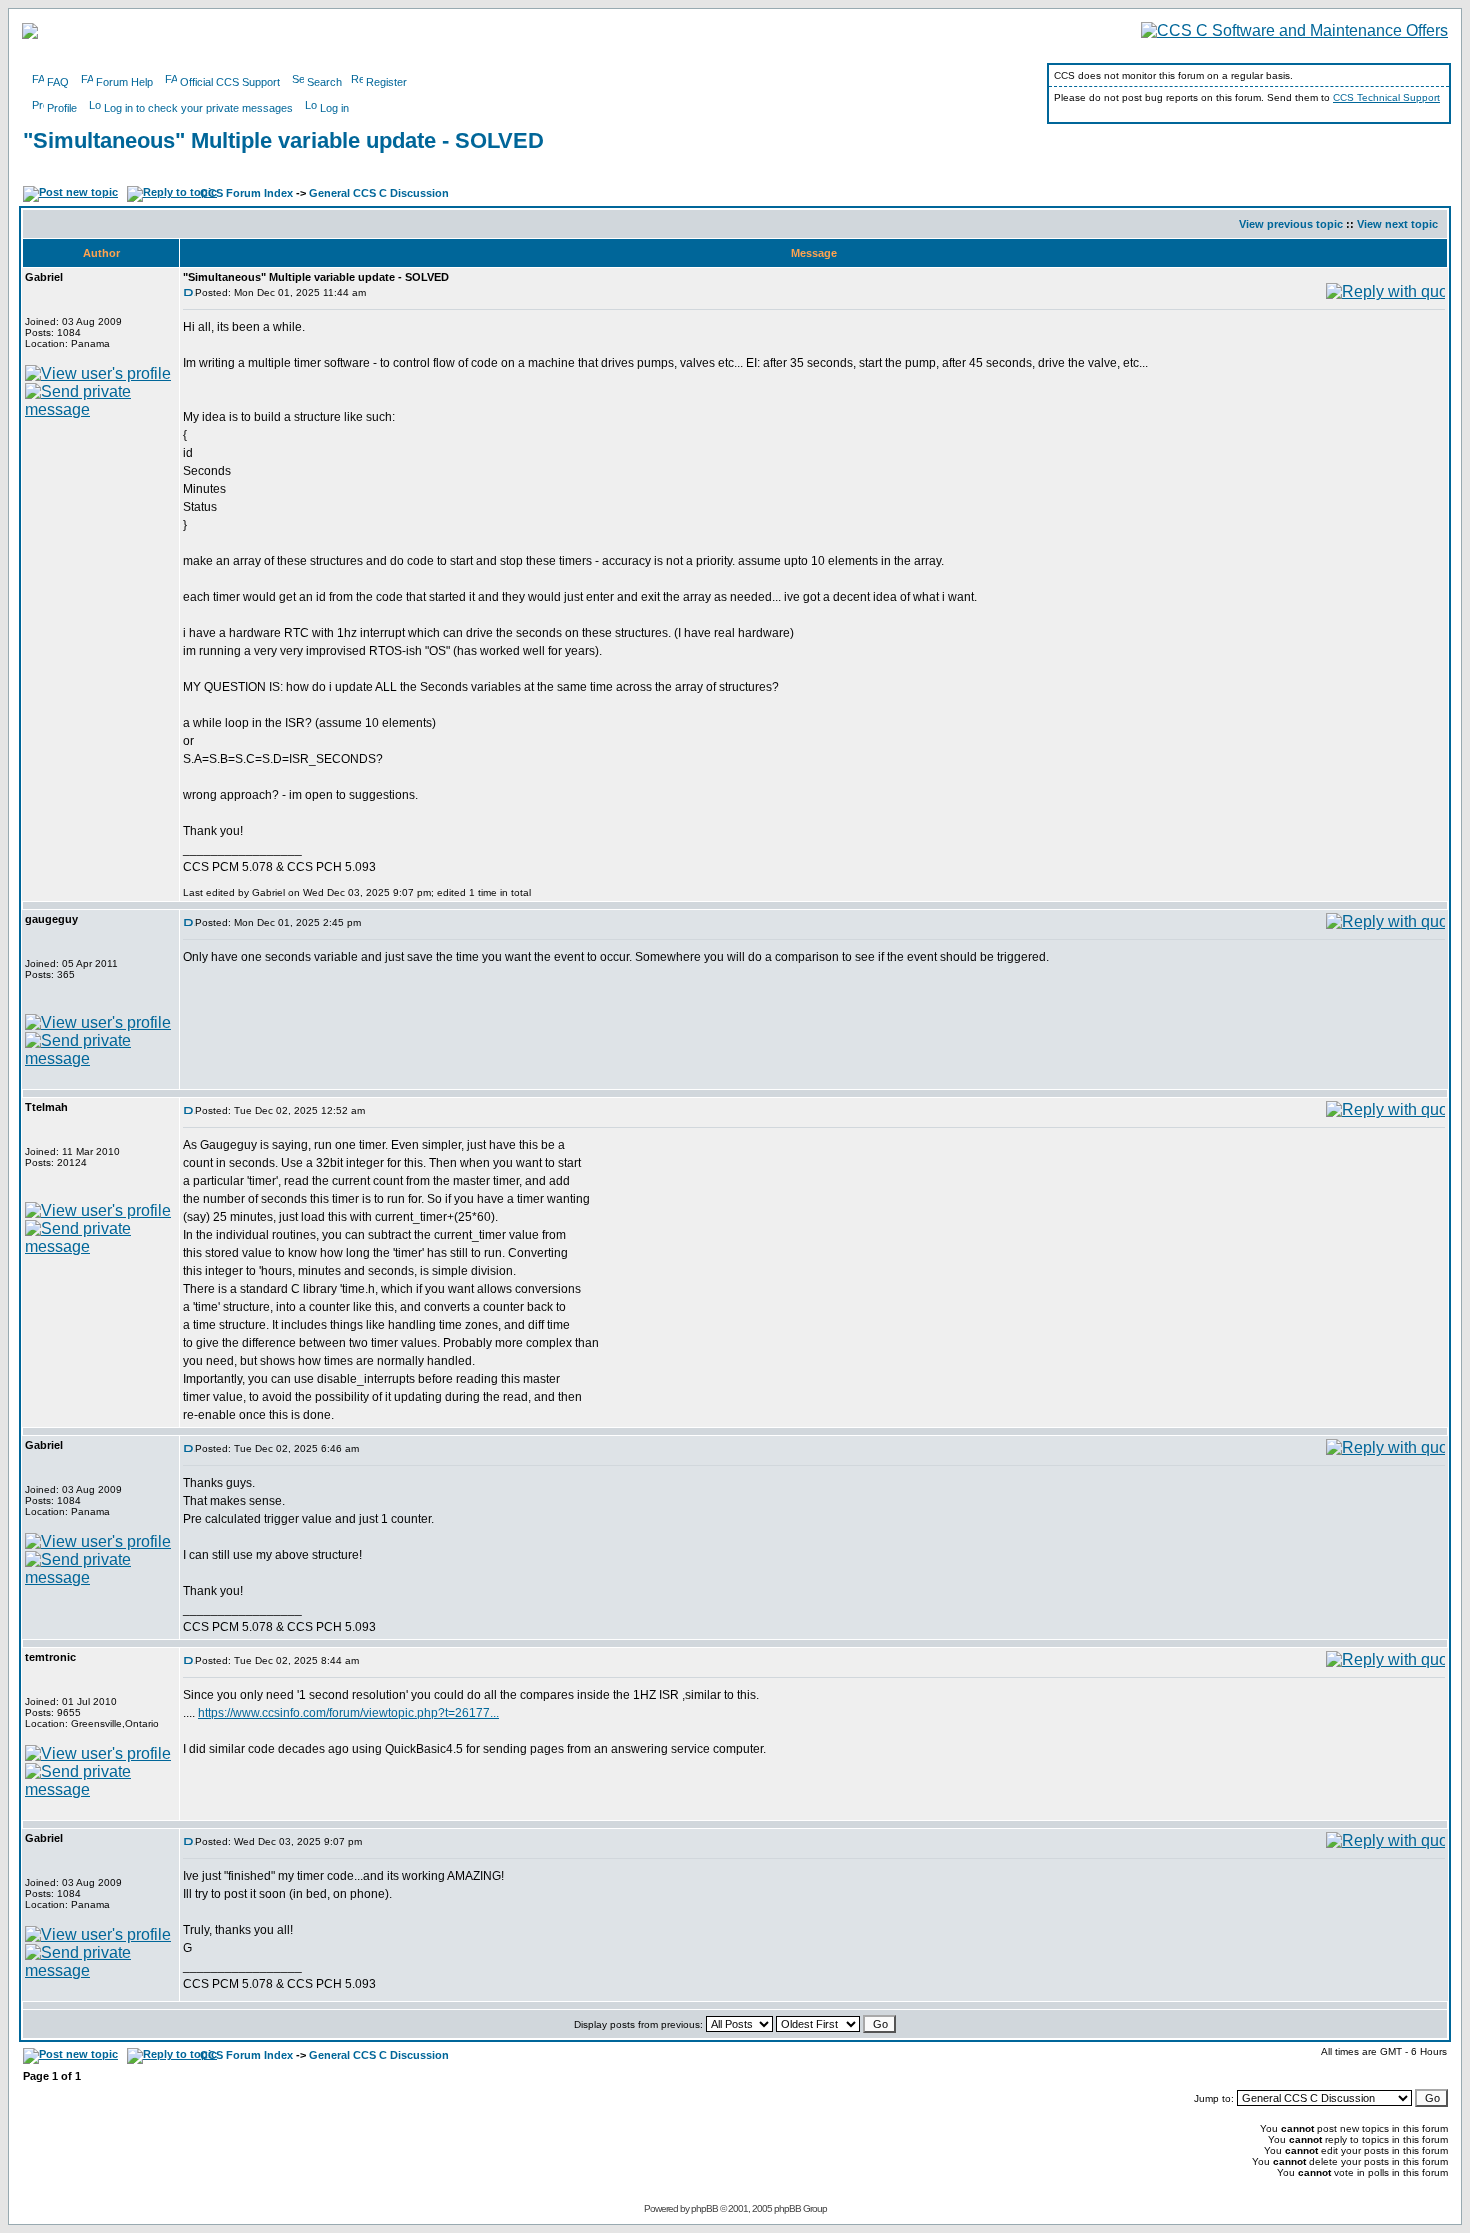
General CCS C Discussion (379, 193)
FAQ (58, 82)
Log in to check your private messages (198, 108)
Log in (334, 108)
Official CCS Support (230, 82)
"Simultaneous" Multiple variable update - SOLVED (283, 140)
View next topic (1397, 224)
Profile (62, 108)
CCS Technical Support (1386, 97)
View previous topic (1291, 224)
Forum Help (124, 82)
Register (386, 82)
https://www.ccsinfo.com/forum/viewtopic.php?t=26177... (348, 1713)
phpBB (704, 2208)
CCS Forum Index (246, 193)
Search (324, 82)
